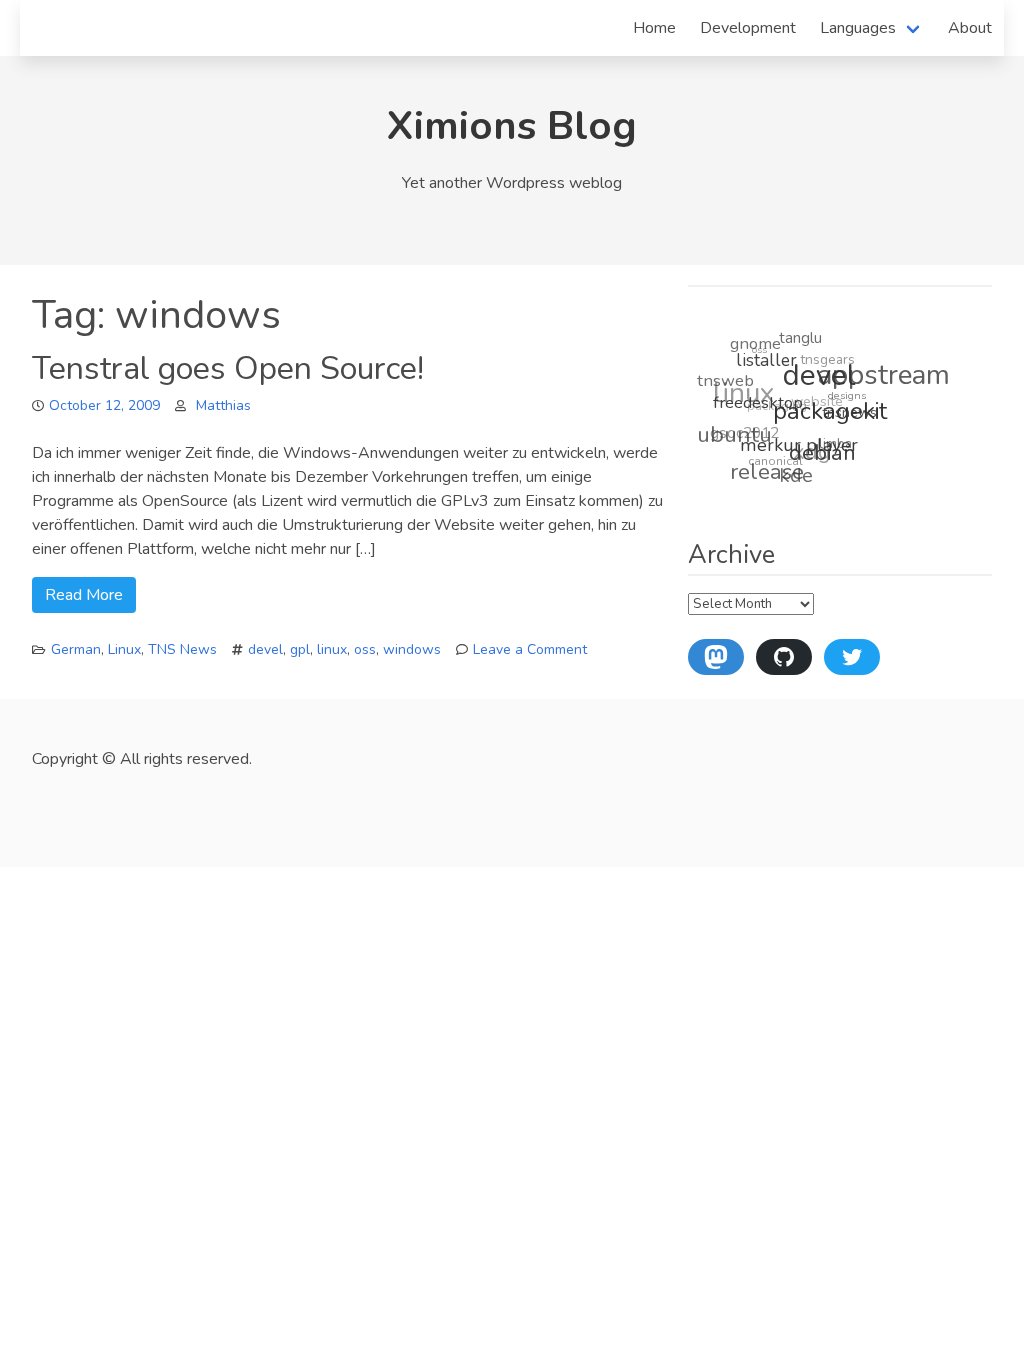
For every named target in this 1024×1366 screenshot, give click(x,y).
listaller (767, 361)
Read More (84, 595)
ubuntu (733, 432)
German (76, 649)
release (765, 470)
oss (365, 649)
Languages (858, 28)
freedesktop (758, 402)
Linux (124, 649)
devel (265, 649)
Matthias (223, 405)
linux (332, 649)
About (970, 28)
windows (412, 649)
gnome (757, 342)
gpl (300, 649)
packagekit (830, 414)
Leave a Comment (530, 649)
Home (654, 28)
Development (748, 28)
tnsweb (726, 378)
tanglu (803, 338)
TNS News (182, 649)
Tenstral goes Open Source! (228, 368)
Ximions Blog (512, 126)
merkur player (797, 446)
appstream (885, 378)
